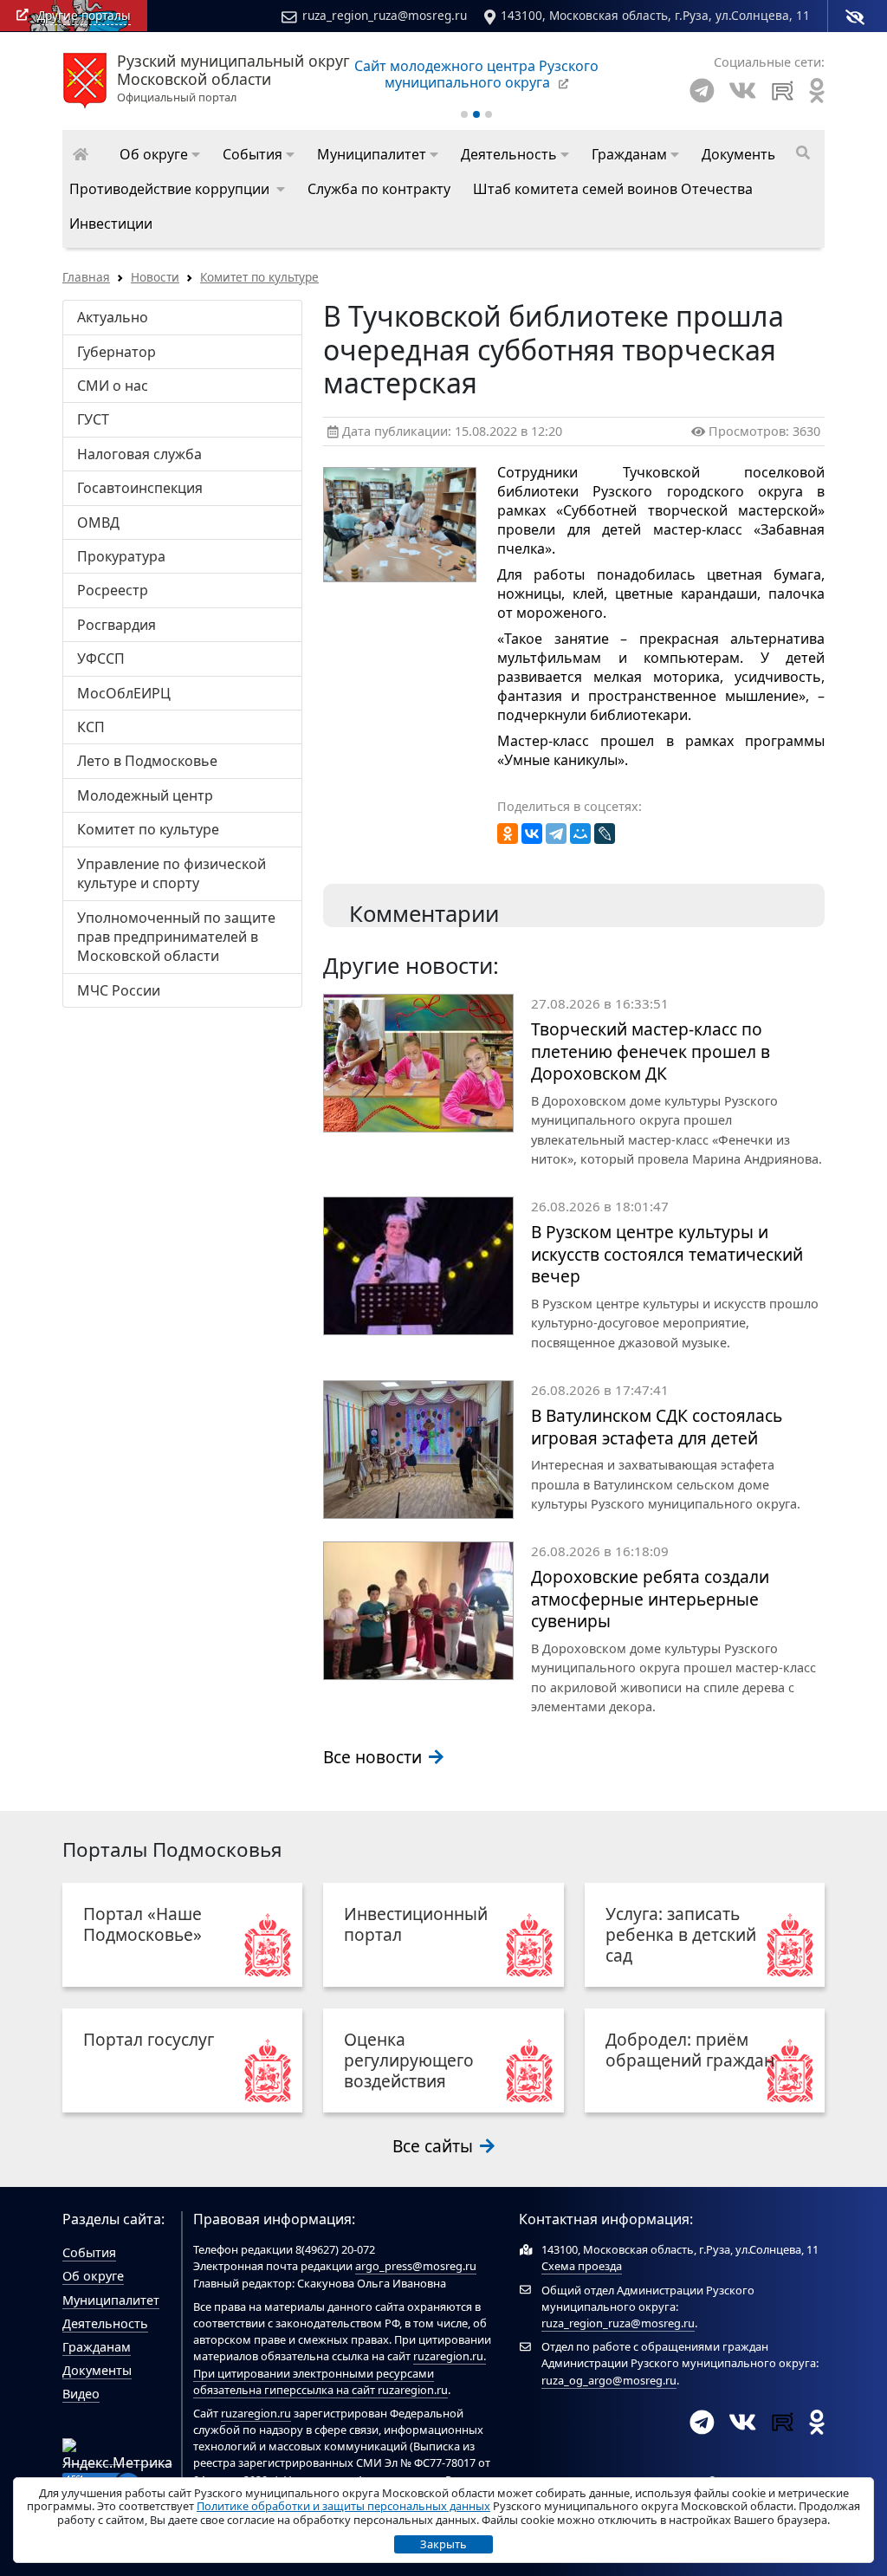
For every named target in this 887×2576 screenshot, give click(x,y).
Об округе (93, 2276)
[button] (160, 154)
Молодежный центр (145, 795)
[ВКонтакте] (532, 834)
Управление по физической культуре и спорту (172, 873)
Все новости (375, 1757)
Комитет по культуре (259, 277)
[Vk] (742, 91)
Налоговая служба (139, 454)
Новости (155, 277)
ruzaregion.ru (448, 2356)
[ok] (817, 91)
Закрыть (443, 2544)
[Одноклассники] (508, 834)
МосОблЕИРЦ (124, 693)
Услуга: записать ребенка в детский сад (681, 1934)
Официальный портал (233, 79)
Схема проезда (582, 2266)
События (89, 2252)
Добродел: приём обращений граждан (690, 2050)
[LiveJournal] (605, 834)
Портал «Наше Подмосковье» (142, 1924)
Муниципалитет (111, 2300)
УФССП (101, 659)
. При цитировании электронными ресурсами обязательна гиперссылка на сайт (340, 2372)
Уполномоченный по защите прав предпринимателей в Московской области (176, 937)
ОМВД (98, 522)
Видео (81, 2394)
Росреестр (113, 590)
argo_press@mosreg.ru (416, 2266)
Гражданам (97, 2347)
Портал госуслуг (149, 2039)
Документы (97, 2370)
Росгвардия (117, 625)
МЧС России (119, 990)
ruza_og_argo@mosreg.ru (609, 2380)
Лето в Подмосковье (147, 761)
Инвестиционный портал (416, 1924)
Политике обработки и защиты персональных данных (343, 2506)
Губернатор (117, 352)
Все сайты (435, 2146)
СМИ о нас (113, 386)
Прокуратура (121, 556)
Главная (86, 277)
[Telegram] (702, 91)
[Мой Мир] (580, 834)
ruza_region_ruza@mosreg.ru (385, 15)
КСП (91, 727)
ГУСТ (93, 419)
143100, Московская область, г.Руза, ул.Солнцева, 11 (655, 15)
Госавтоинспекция (140, 488)
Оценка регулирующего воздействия (409, 2060)
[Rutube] (783, 91)
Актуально (113, 317)
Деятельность (105, 2323)
